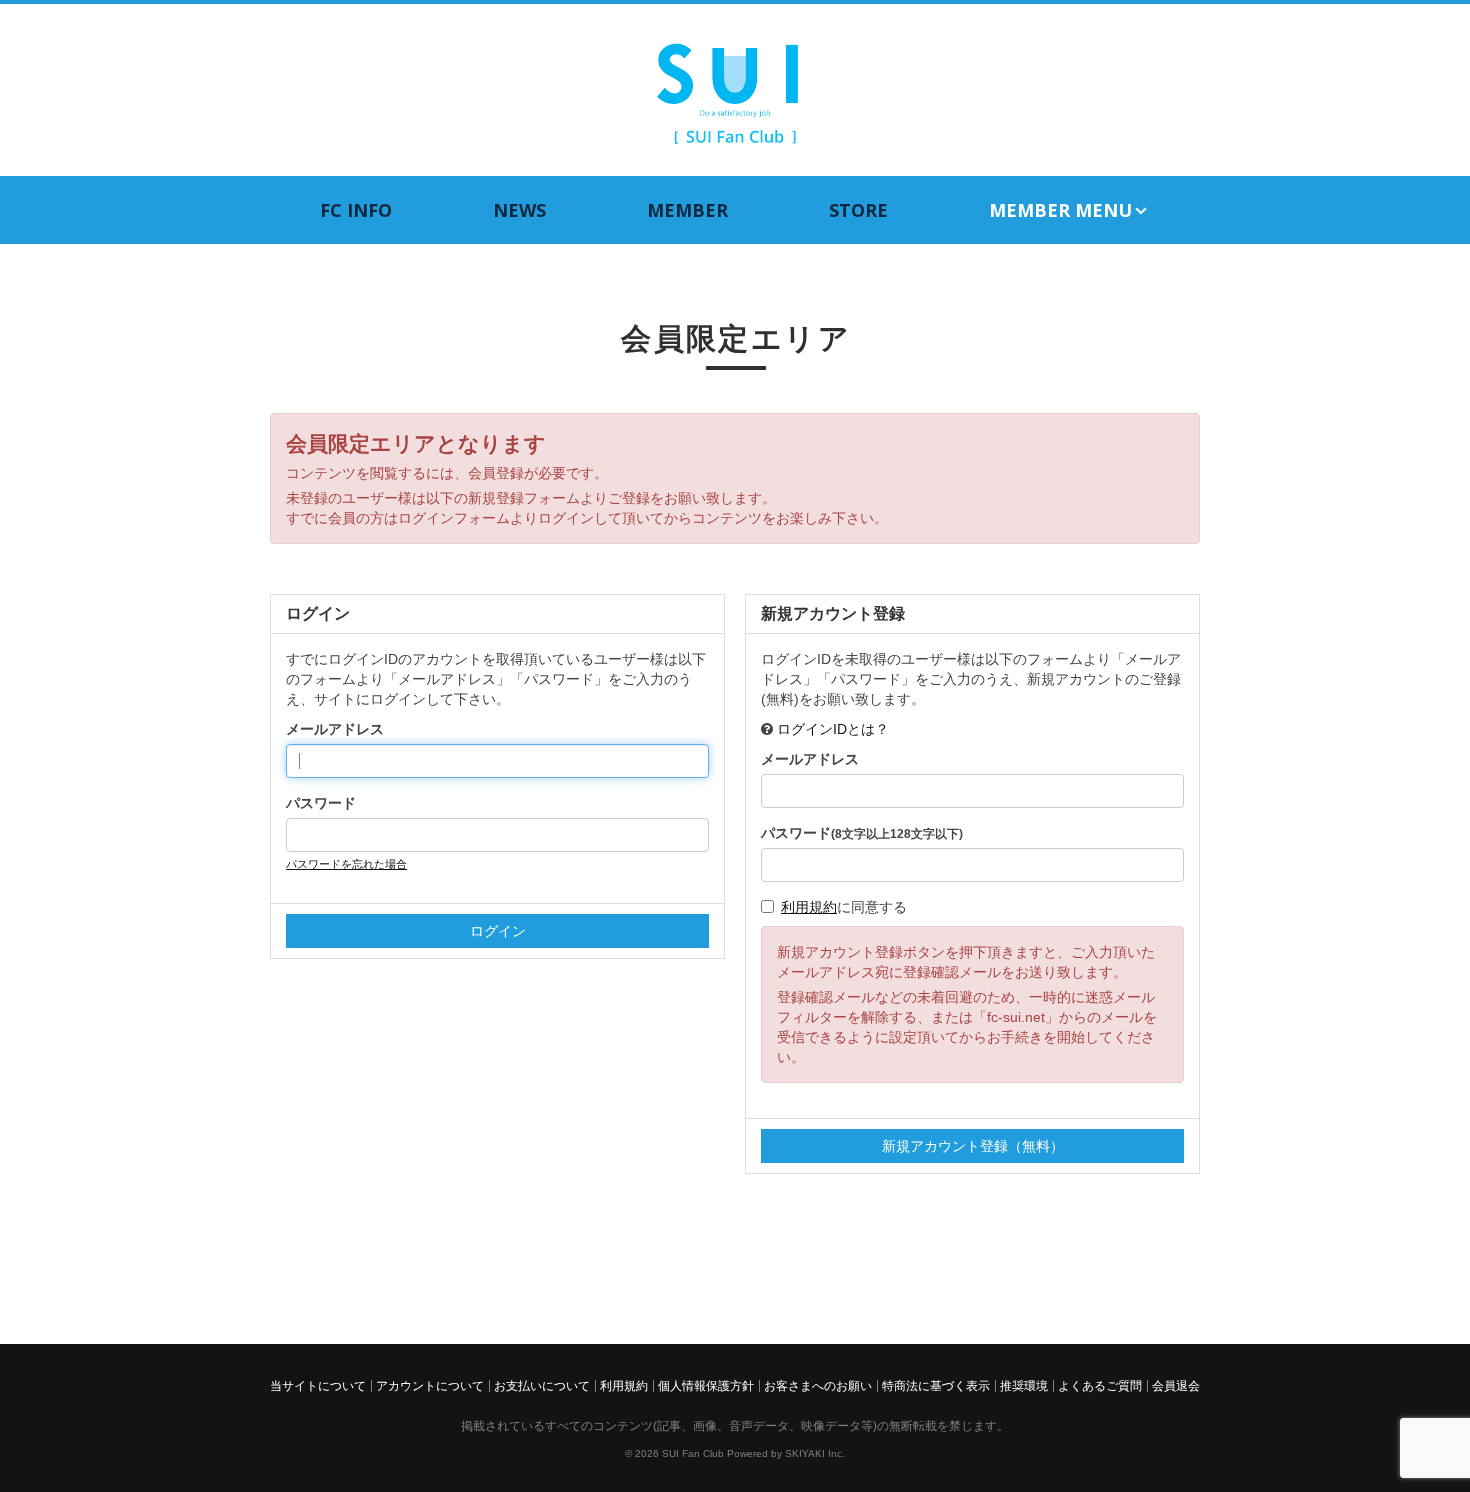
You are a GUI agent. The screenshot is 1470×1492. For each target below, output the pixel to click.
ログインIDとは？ (833, 729)
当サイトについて (318, 1386)
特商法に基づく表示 (936, 1386)
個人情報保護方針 (706, 1386)
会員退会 (1176, 1386)
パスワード (321, 803)
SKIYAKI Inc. (815, 1453)
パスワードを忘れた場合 (346, 864)
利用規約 (809, 907)
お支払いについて (542, 1386)
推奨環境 (1024, 1386)
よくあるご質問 (1100, 1386)
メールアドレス (335, 729)
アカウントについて (430, 1386)
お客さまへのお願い (818, 1386)
